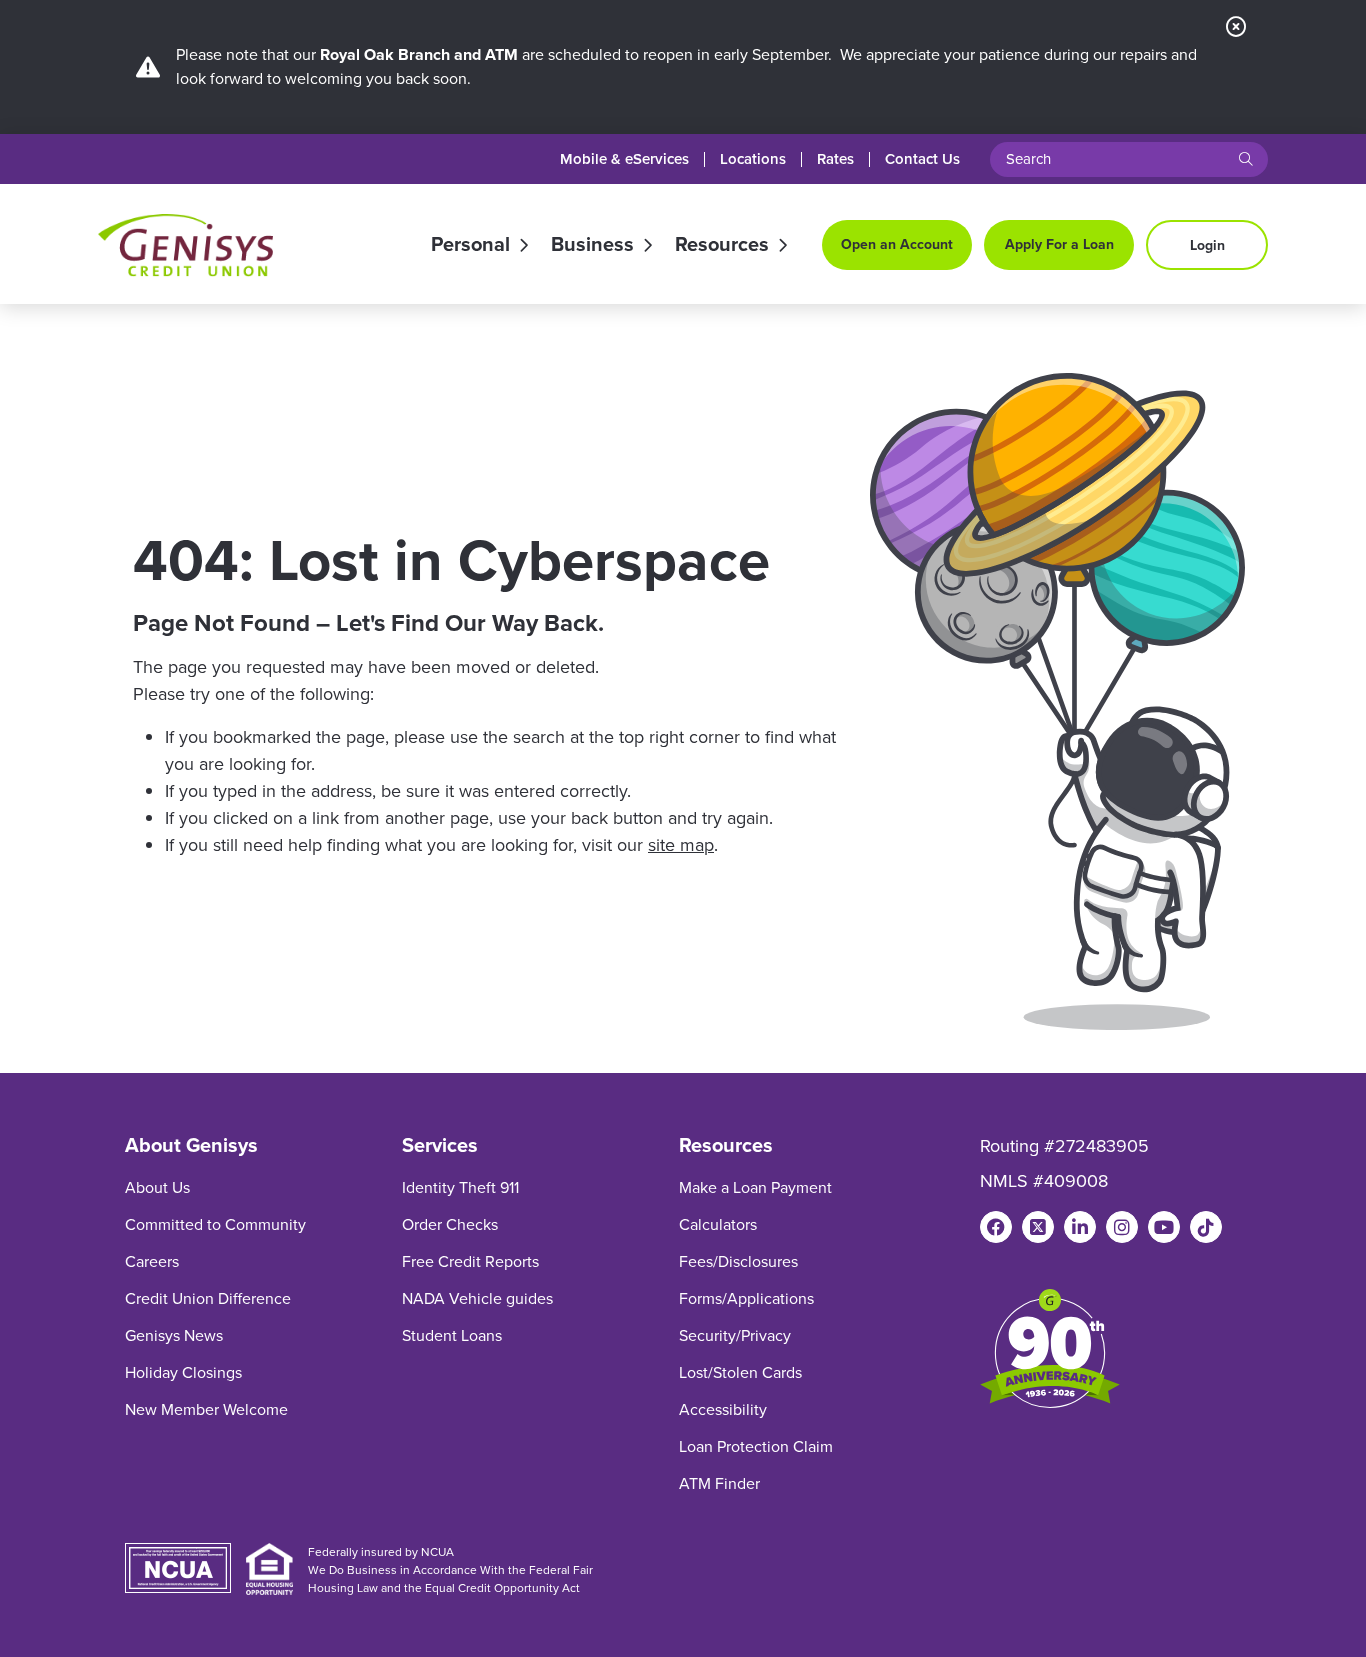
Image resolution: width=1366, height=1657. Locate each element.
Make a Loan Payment (755, 1187)
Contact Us (922, 159)
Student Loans (452, 1335)
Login (1207, 245)
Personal (470, 245)
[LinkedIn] (1080, 1227)
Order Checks (450, 1224)
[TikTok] (1206, 1227)
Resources (722, 245)
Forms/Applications (746, 1298)
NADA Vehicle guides (477, 1298)
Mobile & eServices (624, 159)
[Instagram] (1122, 1227)
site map (681, 845)
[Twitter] (1038, 1227)
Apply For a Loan (1059, 244)
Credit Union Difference (208, 1298)
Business (592, 245)
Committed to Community (215, 1224)
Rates (835, 159)
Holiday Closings (183, 1372)
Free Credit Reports (470, 1261)
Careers (152, 1261)
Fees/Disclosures (738, 1261)
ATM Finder (719, 1483)
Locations (753, 159)
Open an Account (897, 244)
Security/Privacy (735, 1335)
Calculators (718, 1224)
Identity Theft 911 (460, 1187)
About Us (157, 1187)
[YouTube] (1164, 1227)
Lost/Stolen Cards (740, 1372)
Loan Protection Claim (756, 1446)
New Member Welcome (206, 1409)
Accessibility (723, 1409)
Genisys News (174, 1335)
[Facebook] (996, 1227)
